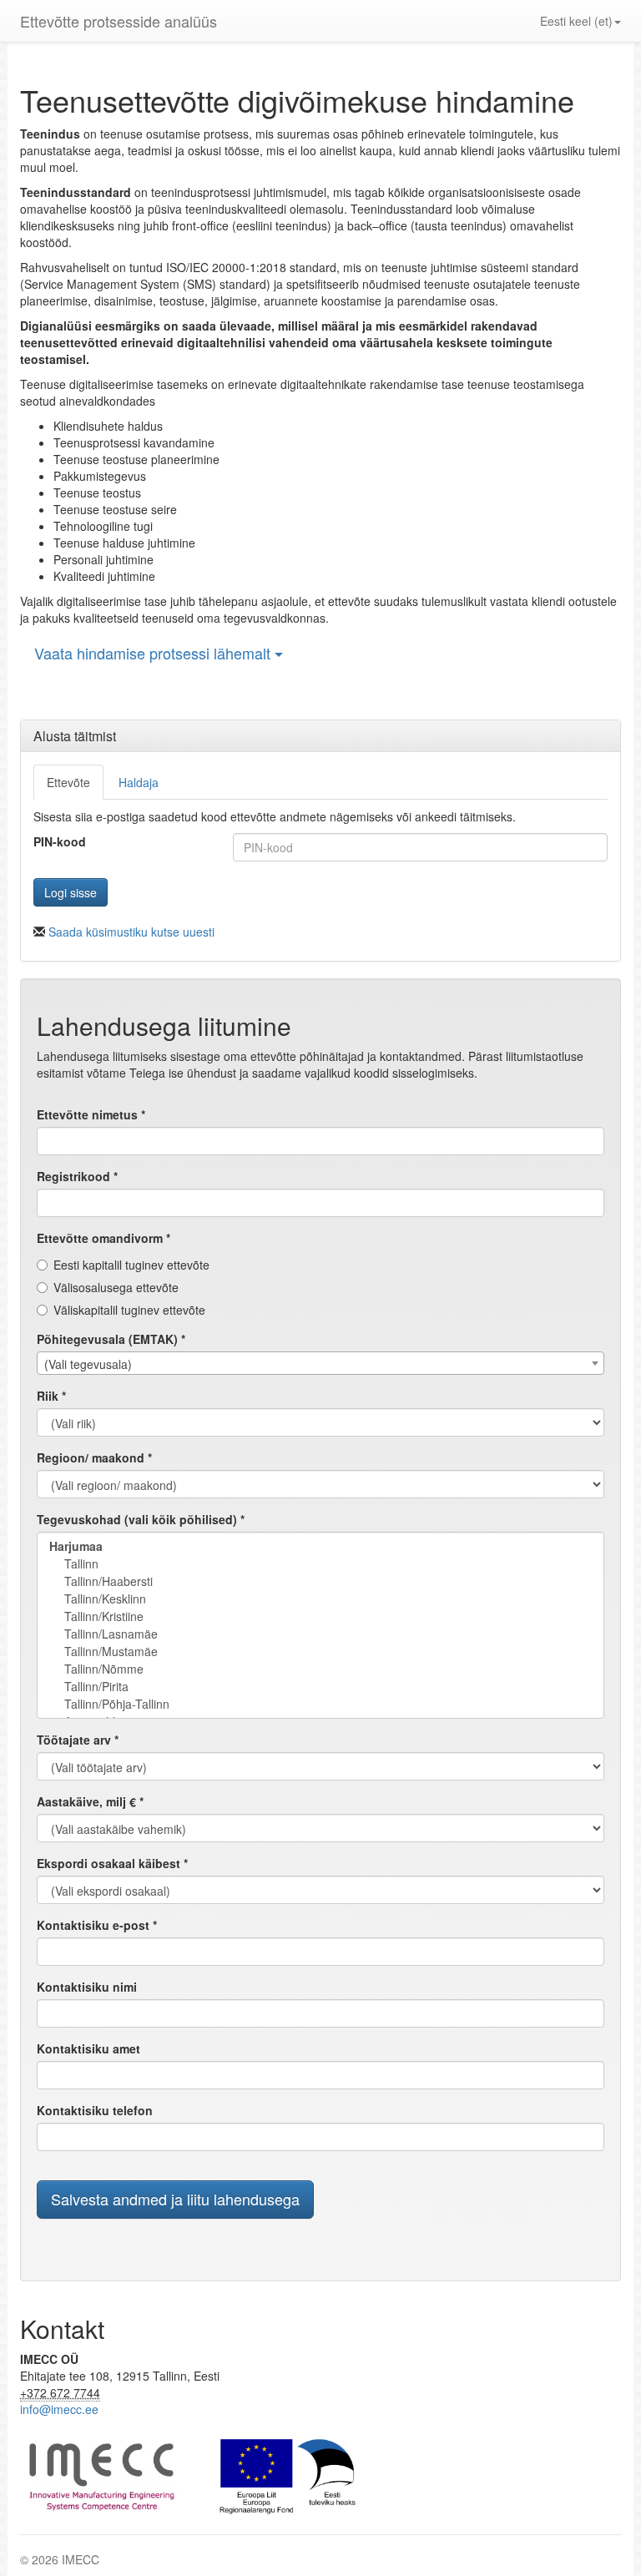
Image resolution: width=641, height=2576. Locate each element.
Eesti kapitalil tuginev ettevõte (131, 1265)
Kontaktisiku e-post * (97, 1925)
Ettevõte (68, 782)
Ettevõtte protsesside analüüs (119, 21)
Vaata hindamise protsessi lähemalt (154, 653)
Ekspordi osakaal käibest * (112, 1863)
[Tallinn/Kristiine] (320, 1616)
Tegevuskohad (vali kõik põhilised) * (141, 1519)
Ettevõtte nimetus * (91, 1114)
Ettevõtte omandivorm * (103, 1238)
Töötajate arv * (78, 1740)
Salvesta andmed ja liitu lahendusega (175, 2199)
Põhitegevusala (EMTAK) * (111, 1339)
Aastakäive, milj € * (90, 1801)
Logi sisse (71, 892)
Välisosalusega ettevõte (116, 1287)
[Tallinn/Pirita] (320, 1687)
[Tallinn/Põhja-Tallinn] (320, 1704)
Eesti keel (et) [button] (576, 21)
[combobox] (320, 1363)
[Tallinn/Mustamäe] (320, 1652)
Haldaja (139, 782)
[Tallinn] (320, 1564)
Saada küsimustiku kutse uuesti (131, 932)
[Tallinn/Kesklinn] (320, 1599)
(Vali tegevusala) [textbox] (88, 1364)
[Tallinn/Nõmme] (320, 1669)
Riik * (51, 1396)
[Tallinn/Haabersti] (320, 1581)
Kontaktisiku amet (88, 2048)
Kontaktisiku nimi (87, 1987)
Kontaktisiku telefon (95, 2110)
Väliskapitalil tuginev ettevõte (129, 1310)
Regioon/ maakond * (94, 1457)
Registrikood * (77, 1176)
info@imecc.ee (59, 2409)
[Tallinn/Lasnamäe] (320, 1634)
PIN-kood (60, 841)
